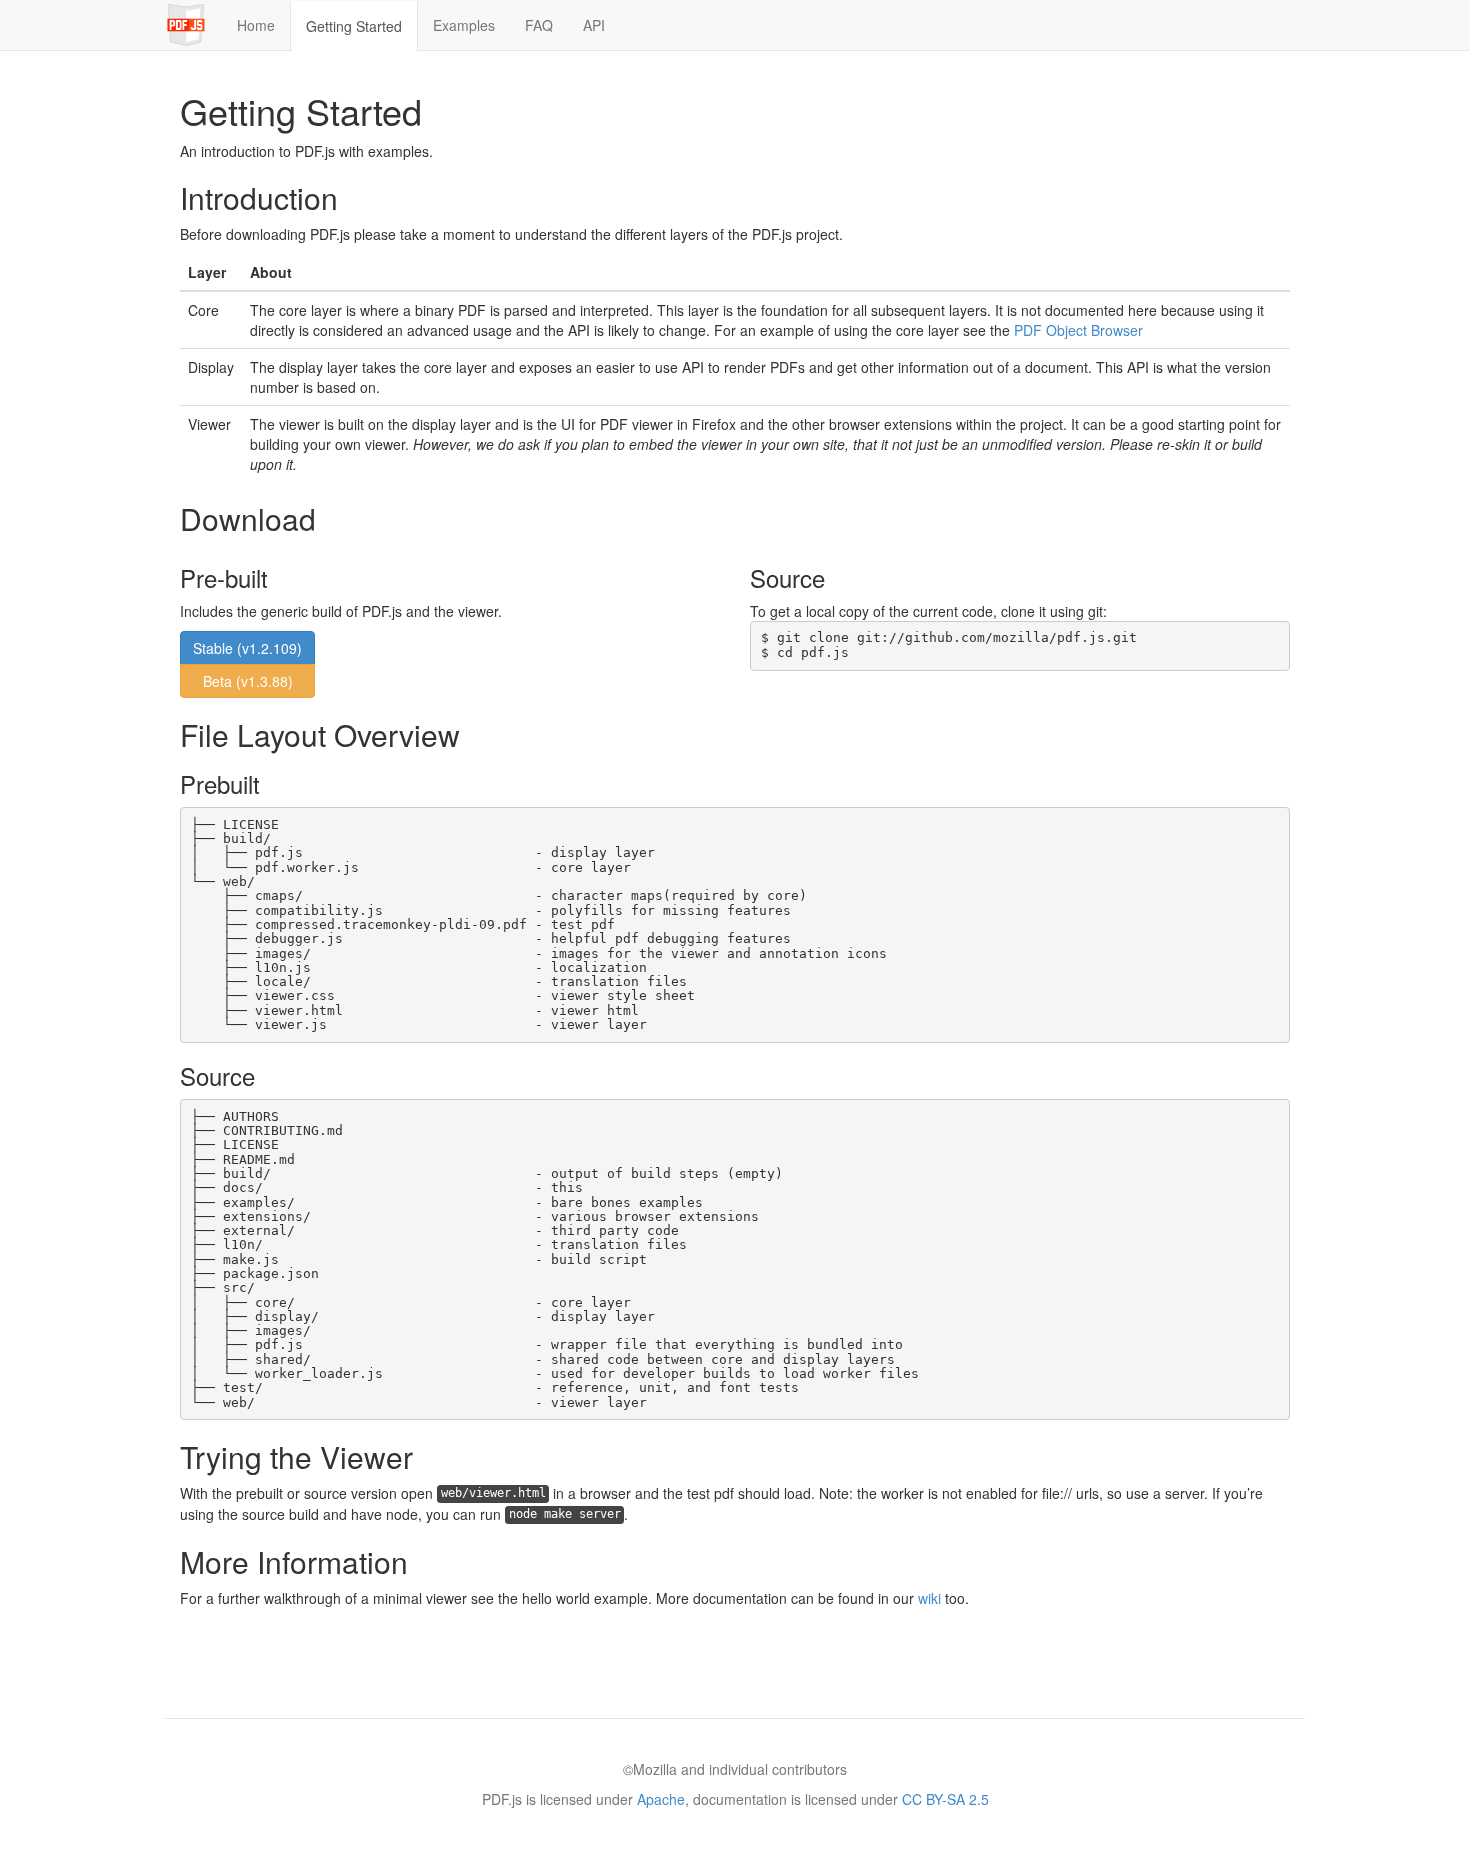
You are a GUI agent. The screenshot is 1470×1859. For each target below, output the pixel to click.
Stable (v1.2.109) (247, 648)
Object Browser (1078, 330)
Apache (661, 1799)
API (594, 25)
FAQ (539, 25)
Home (256, 25)
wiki (929, 1598)
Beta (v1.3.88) (248, 681)
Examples (464, 25)
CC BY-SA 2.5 (945, 1799)
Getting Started (354, 26)
